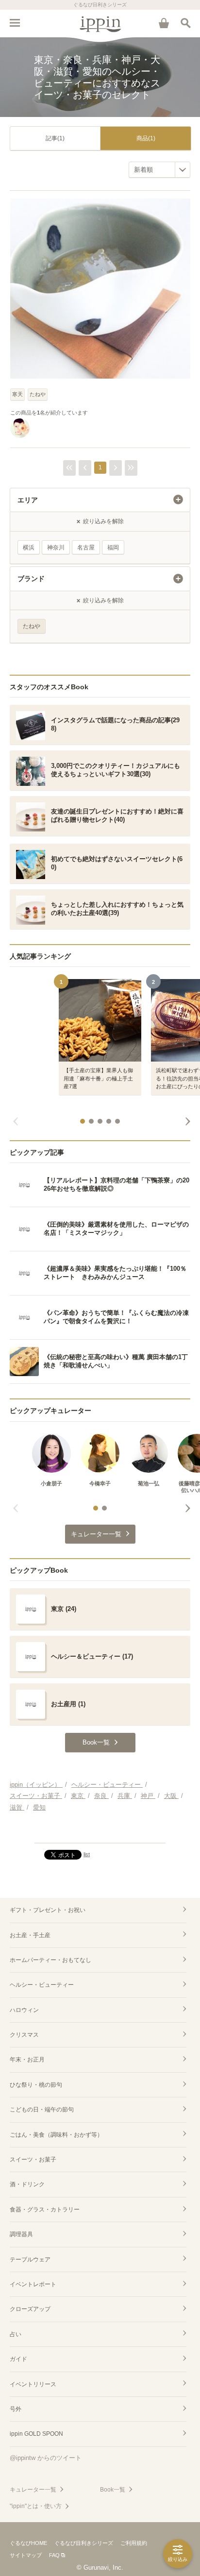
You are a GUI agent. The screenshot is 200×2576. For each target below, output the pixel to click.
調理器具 (21, 2234)
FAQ (54, 2555)
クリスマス (24, 2035)
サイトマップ (26, 2555)
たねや (38, 394)
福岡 (113, 548)
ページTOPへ (100, 1831)
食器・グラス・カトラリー (45, 2210)
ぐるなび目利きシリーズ (84, 2543)
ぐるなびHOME (28, 2543)
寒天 (17, 394)
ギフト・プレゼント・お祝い (48, 1910)
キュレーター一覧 (33, 2490)
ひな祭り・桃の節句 (36, 2085)
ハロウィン (24, 2010)
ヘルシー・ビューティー (42, 1985)
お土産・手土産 (30, 1935)
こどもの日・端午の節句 (42, 2110)
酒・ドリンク (27, 2184)
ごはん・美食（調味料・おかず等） (56, 2135)
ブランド (31, 579)
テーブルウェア (30, 2260)
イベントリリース (33, 2384)
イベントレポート (33, 2284)
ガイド (18, 2359)
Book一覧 (113, 2490)
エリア (28, 500)
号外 (16, 2409)
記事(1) (55, 138)
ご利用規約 (134, 2543)
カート (164, 23)
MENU (15, 23)
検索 (185, 23)
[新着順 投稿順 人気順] (159, 170)
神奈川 (56, 548)
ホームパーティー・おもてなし (50, 1960)
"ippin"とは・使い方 (36, 2506)
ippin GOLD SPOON (36, 2434)
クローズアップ (30, 2309)
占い (16, 2334)
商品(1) (146, 138)
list (87, 1854)
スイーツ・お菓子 (33, 2160)
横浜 (29, 548)
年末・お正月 (27, 2060)
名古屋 (86, 548)
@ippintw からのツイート (46, 2458)
